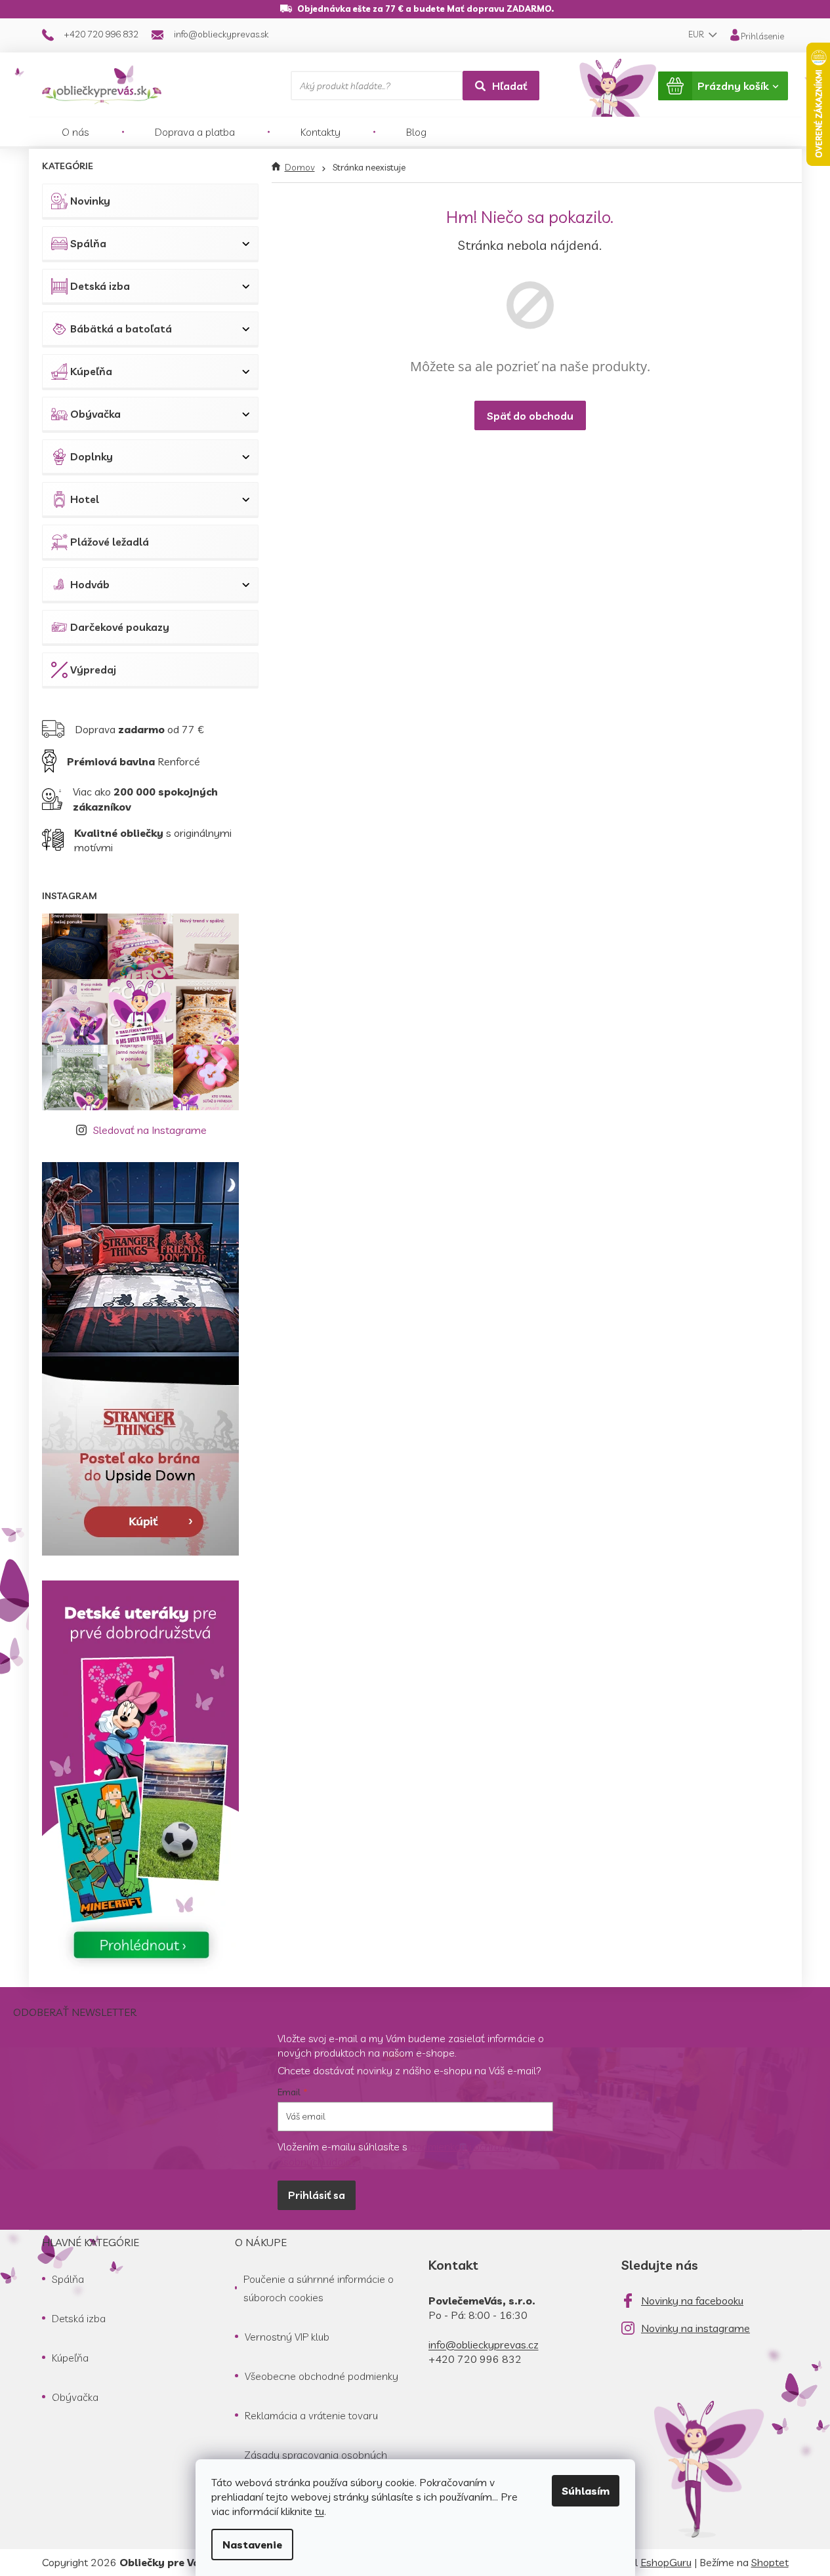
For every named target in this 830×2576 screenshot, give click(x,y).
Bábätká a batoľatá (121, 329)
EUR (697, 34)
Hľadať (509, 86)
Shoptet (770, 2562)
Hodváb (90, 584)
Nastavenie (252, 2545)
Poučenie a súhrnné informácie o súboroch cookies (319, 2288)
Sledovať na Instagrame (150, 1130)
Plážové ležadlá (110, 542)
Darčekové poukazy (120, 627)
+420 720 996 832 (475, 2359)
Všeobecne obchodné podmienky (322, 2376)
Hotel (85, 499)
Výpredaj (93, 670)
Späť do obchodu (530, 416)
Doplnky (92, 456)
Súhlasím (586, 2491)
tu (320, 2511)
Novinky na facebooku (692, 2301)
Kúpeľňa (91, 371)
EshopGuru (666, 2562)
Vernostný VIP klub (287, 2337)
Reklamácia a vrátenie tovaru (311, 2415)
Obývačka (95, 414)
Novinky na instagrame (695, 2328)
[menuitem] (75, 132)
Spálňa (88, 243)
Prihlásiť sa (317, 2195)
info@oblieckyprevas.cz (484, 2345)
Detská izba (100, 286)
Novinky (90, 201)
